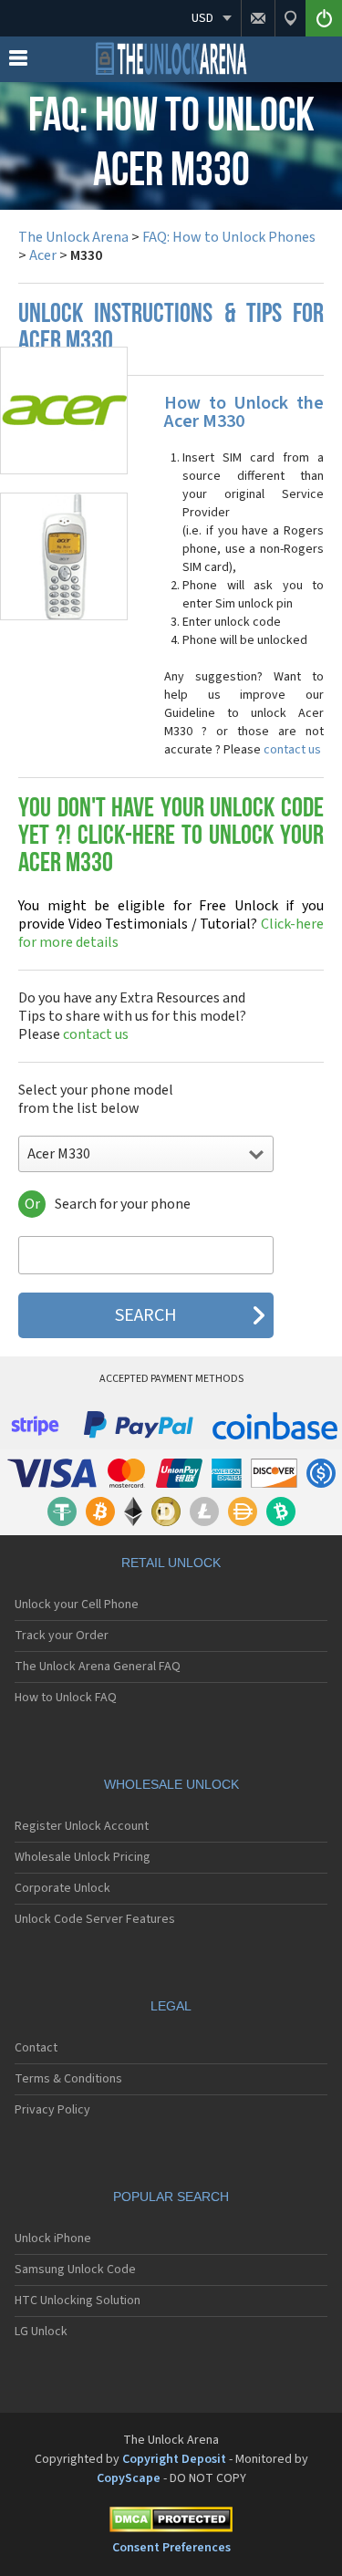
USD (202, 18)
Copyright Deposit (174, 2459)
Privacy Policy (52, 2110)
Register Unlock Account (82, 1826)
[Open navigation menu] (18, 62)
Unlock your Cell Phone (77, 1605)
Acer (43, 255)
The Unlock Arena (73, 237)
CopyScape (129, 2478)
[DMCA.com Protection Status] (171, 2523)
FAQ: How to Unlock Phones (229, 237)
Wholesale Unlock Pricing (83, 1857)
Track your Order (62, 1636)
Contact (36, 2048)
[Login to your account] (324, 18)
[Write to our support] (258, 18)
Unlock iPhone (53, 2238)
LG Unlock (41, 2332)
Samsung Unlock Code (75, 2270)
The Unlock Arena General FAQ (98, 1667)
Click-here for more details (171, 924)
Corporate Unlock (62, 1888)
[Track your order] (290, 18)
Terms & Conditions (68, 2079)
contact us (292, 750)
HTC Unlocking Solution (78, 2301)
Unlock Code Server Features (95, 1919)
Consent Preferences (171, 2548)
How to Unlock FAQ (66, 1698)
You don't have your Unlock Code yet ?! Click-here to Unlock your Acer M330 (171, 837)
